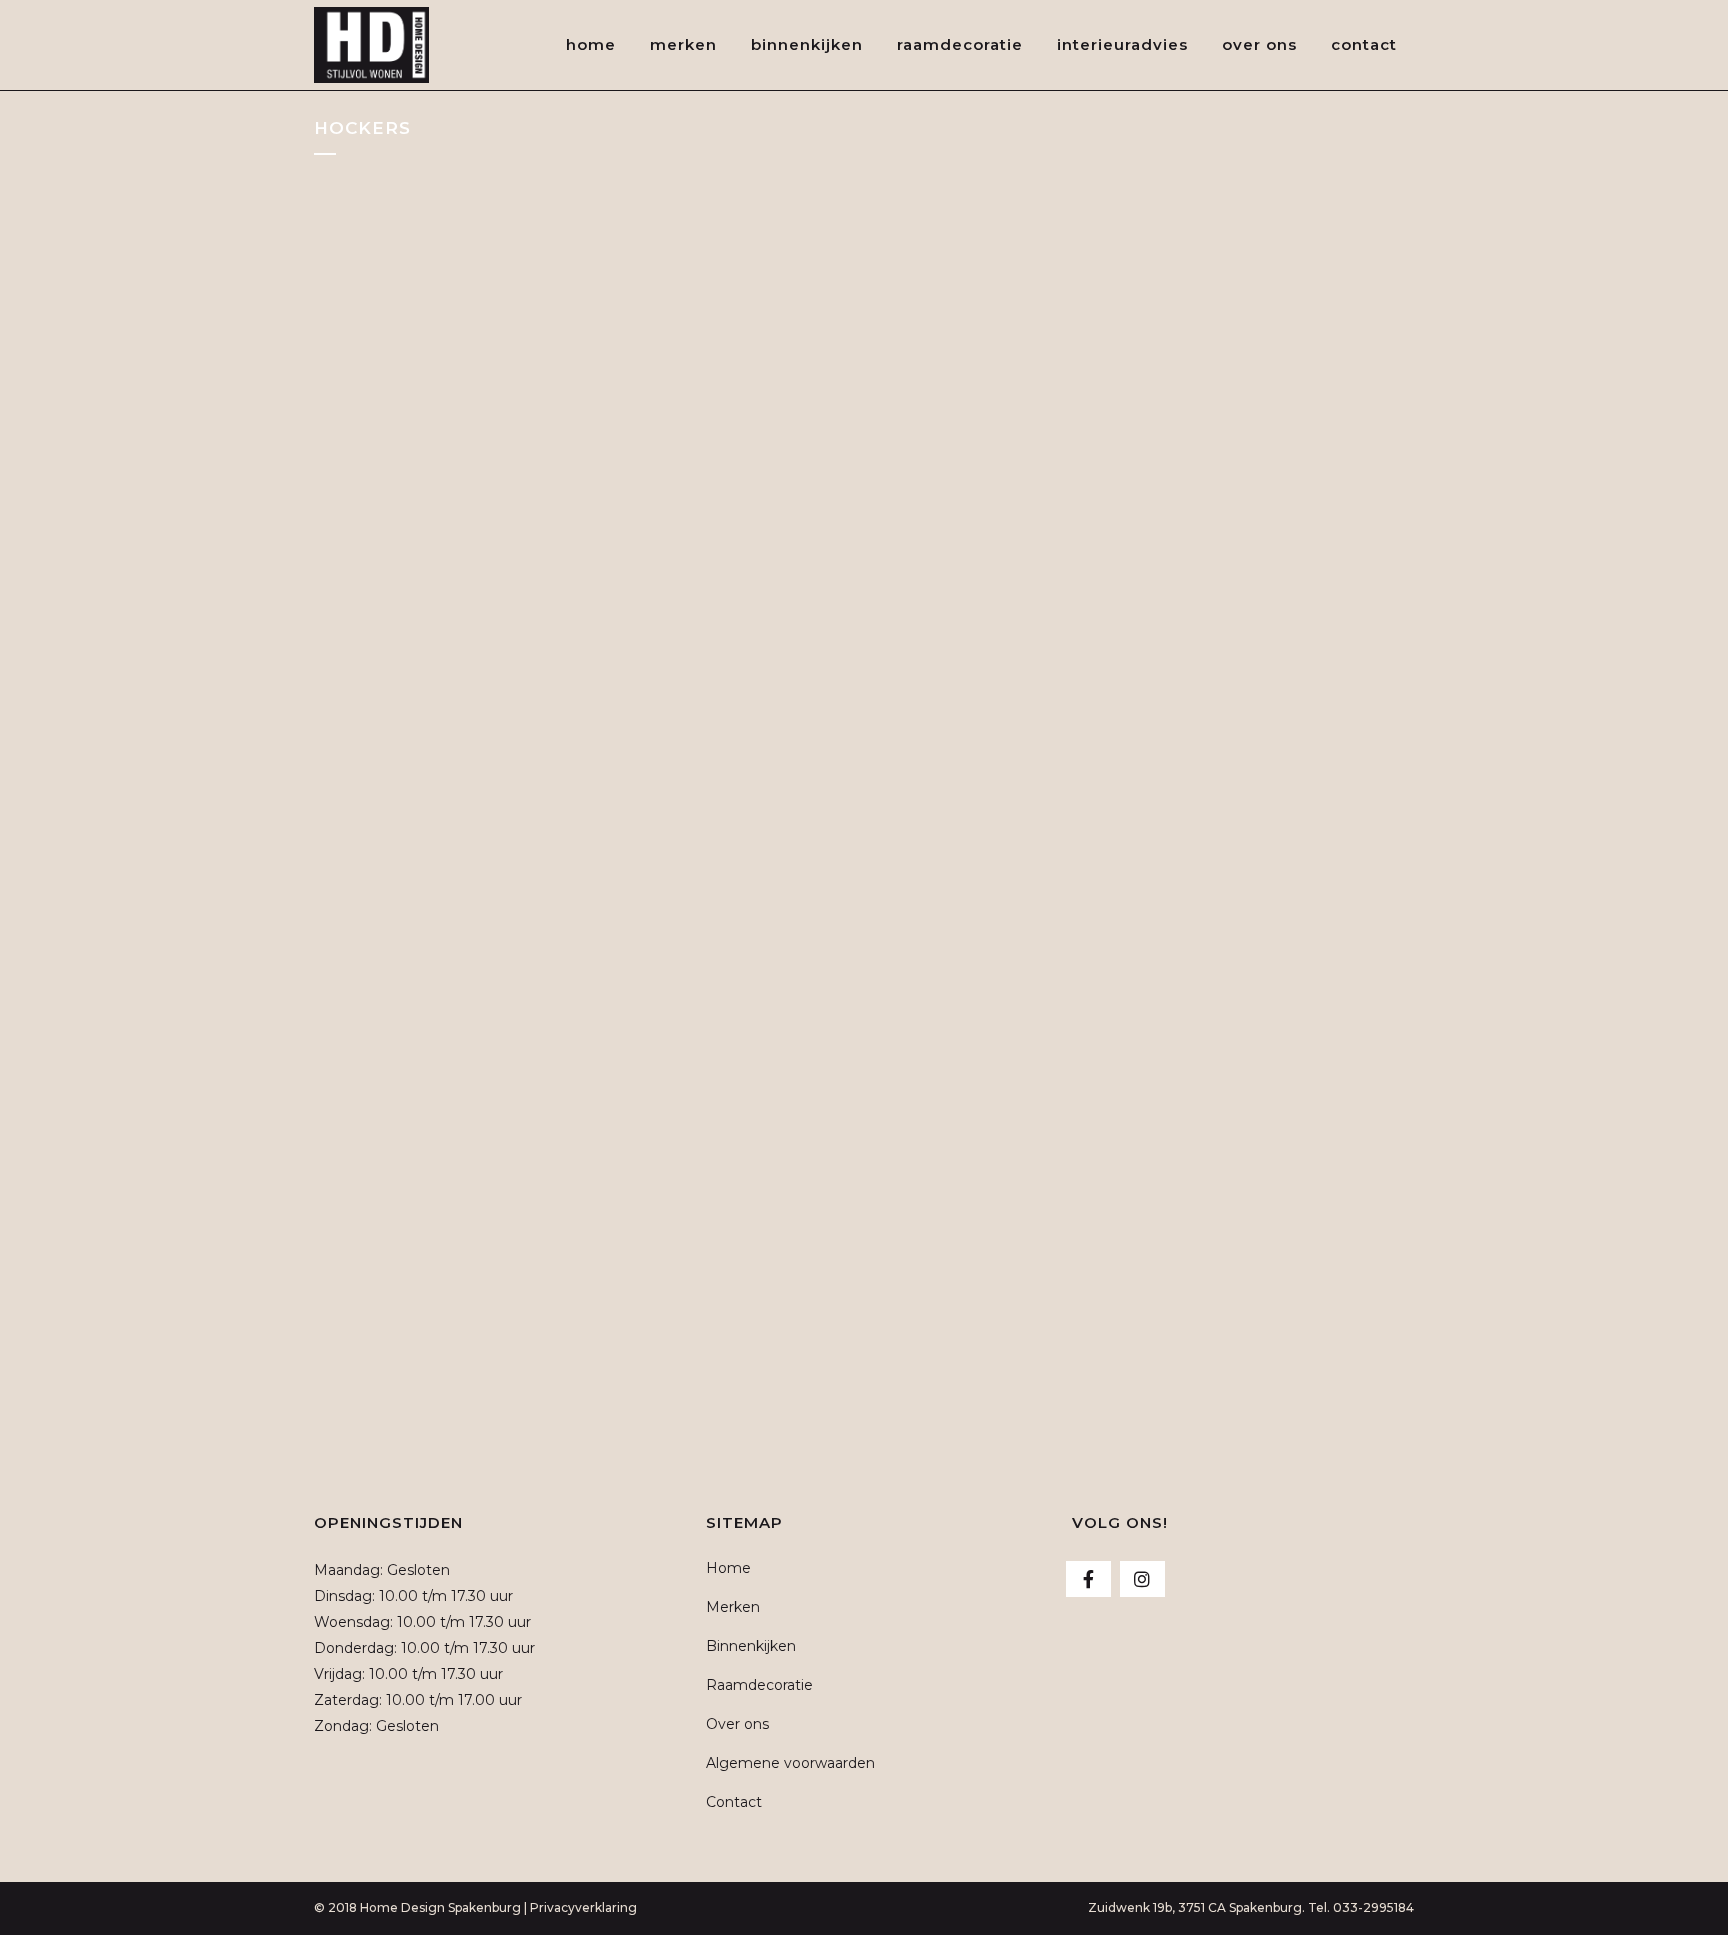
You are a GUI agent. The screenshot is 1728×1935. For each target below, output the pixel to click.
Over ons (737, 1724)
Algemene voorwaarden (790, 1763)
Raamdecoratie (759, 1685)
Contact (734, 1802)
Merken (733, 1607)
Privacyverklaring (583, 1907)
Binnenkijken (751, 1646)
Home (728, 1568)
